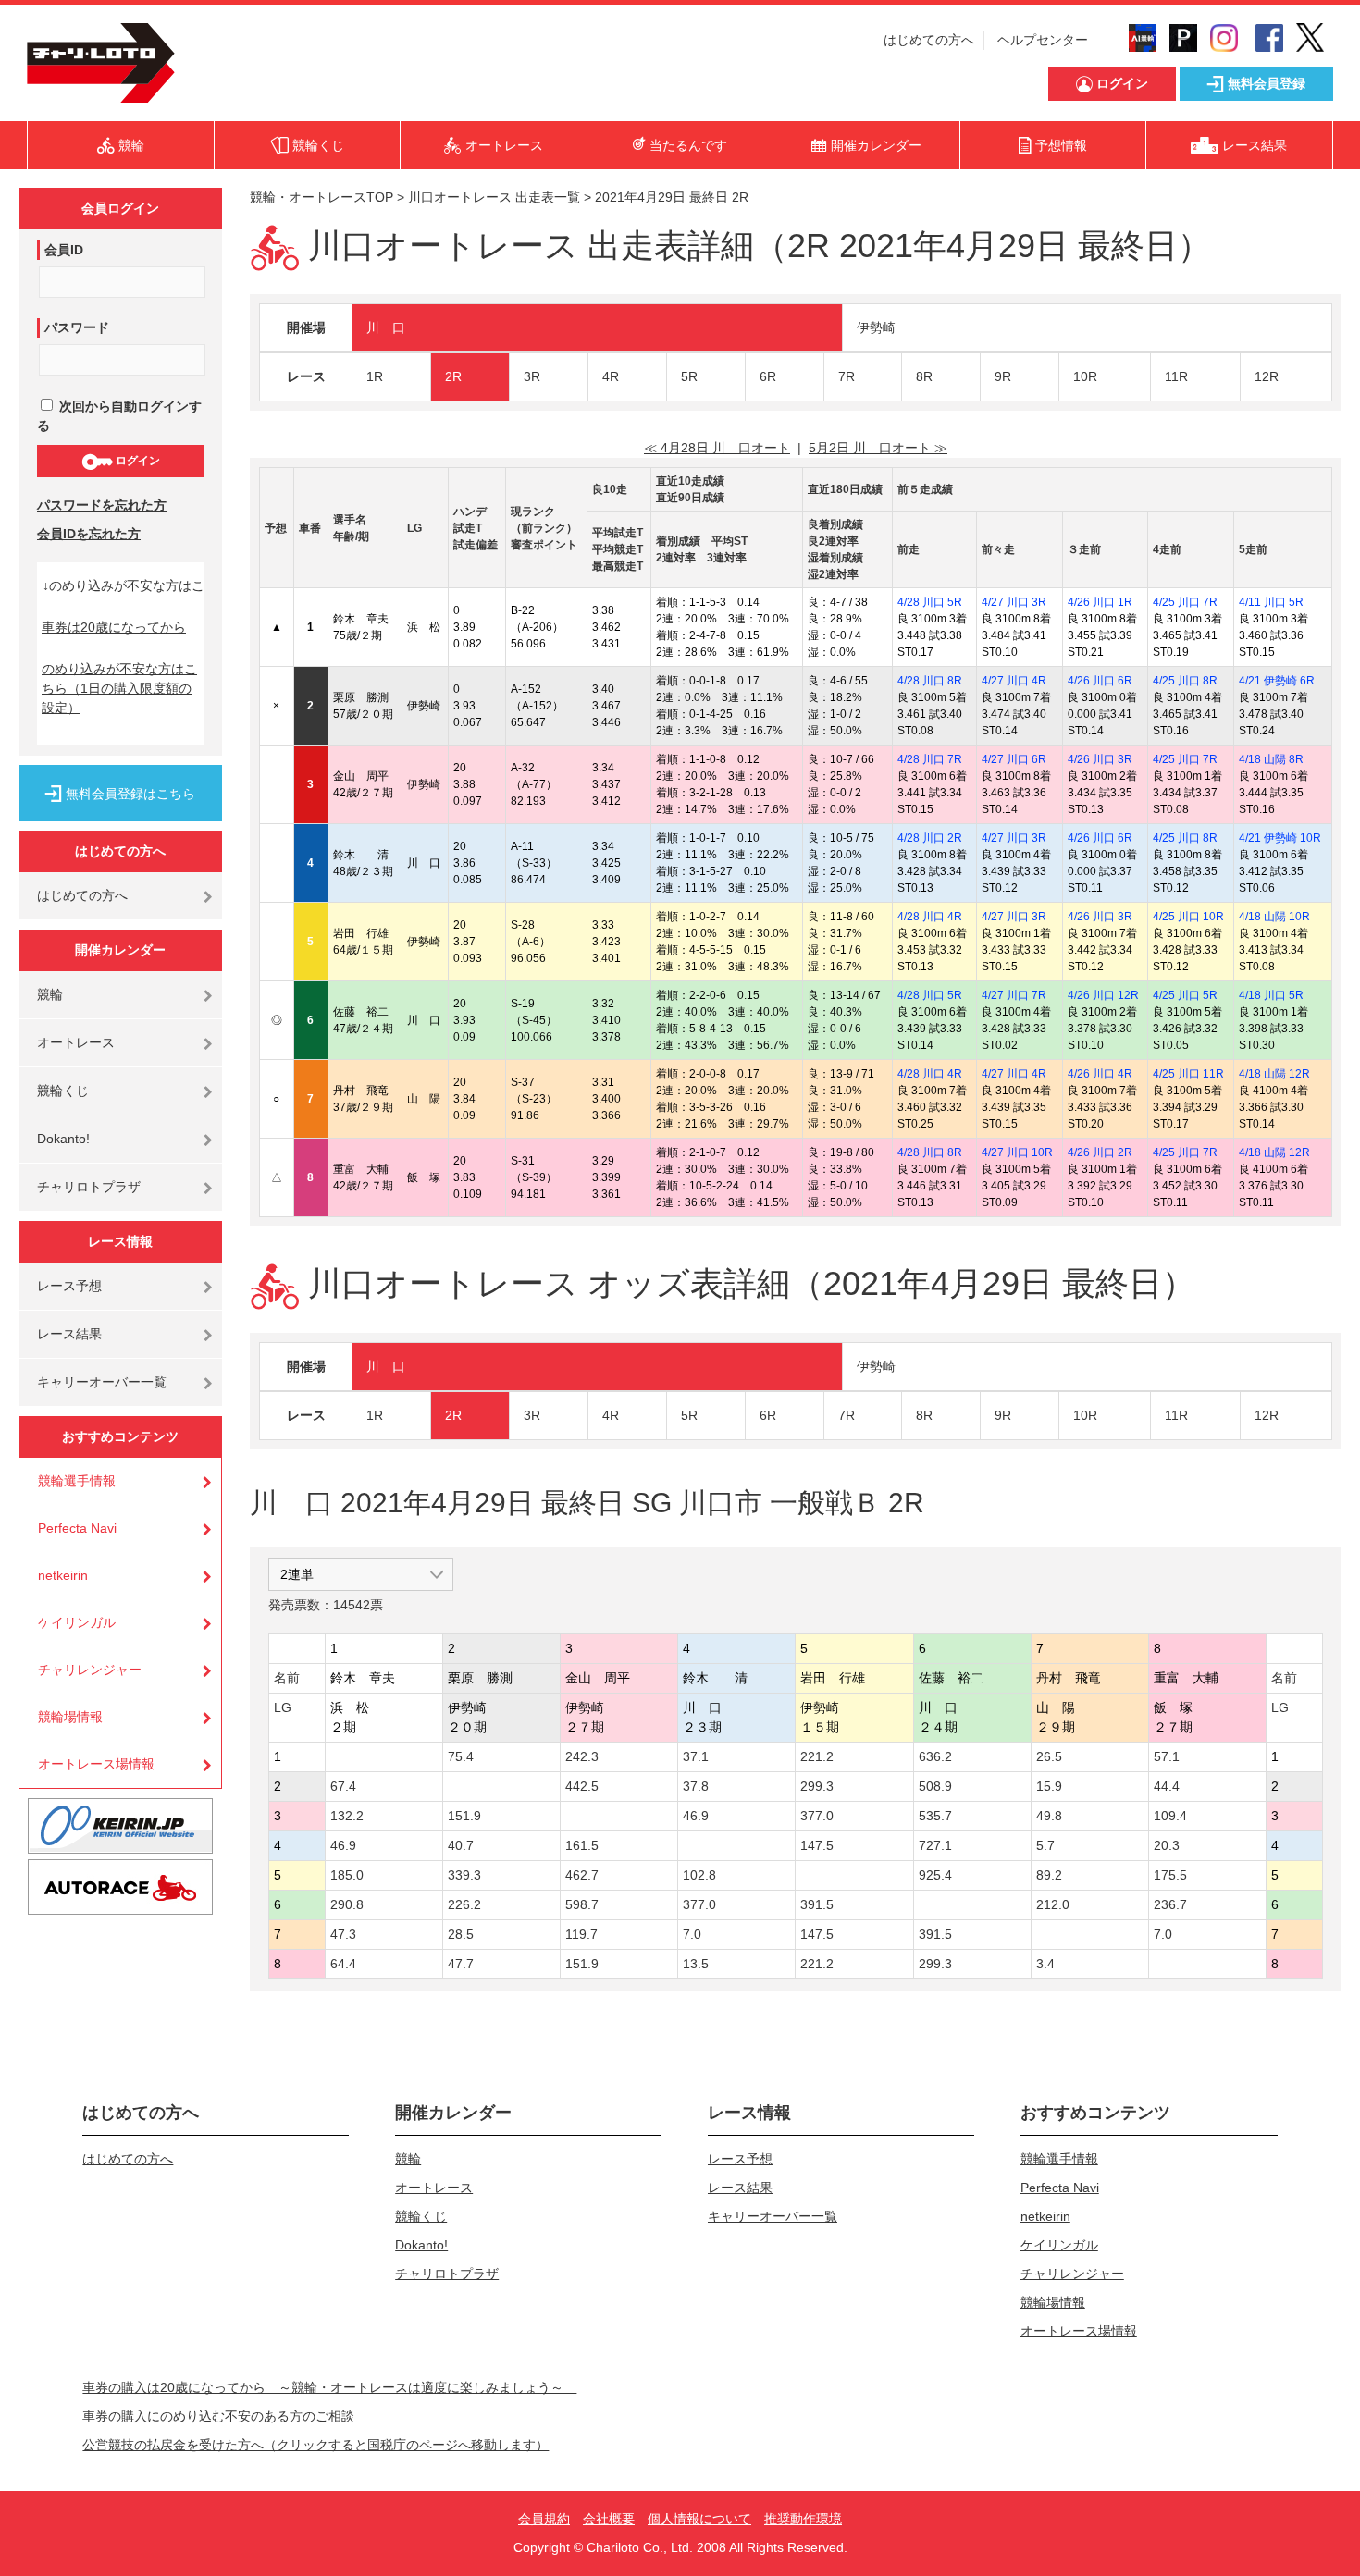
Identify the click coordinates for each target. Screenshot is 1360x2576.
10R (1085, 376)
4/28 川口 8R (930, 681)
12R (1267, 376)
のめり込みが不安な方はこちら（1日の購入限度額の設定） (119, 688)
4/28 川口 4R (930, 917)
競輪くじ (63, 1091)
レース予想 (69, 1286)
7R (847, 376)
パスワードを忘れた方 (102, 505)
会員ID (64, 250)
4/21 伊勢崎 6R (1277, 681)
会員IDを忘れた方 (89, 534)
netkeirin (63, 1575)
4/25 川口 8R (1185, 681)
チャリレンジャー (90, 1670)
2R (453, 376)
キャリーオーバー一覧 (102, 1382)
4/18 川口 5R (1271, 995)
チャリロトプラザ (89, 1187)
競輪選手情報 (77, 1481)
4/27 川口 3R (1014, 602)
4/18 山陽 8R (1271, 759)
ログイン (136, 461)
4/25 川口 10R (1188, 917)
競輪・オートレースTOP (321, 197)
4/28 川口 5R (930, 602)
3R (532, 376)
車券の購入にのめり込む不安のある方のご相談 (218, 2416)
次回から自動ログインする (119, 416)
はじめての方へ (929, 40)
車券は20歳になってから (114, 627)
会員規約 (544, 2519)
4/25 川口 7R (1185, 602)
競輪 (50, 994)
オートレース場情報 (96, 1764)
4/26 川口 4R (1100, 1074)
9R (1003, 376)
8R (924, 376)
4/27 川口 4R (1014, 681)
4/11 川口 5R (1271, 602)
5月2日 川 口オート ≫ (878, 448)
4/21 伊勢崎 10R (1280, 838)
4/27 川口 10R (1017, 1152)
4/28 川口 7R (930, 759)
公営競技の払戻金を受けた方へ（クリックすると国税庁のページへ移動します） (315, 2445)
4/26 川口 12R (1103, 995)
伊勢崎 (876, 327)
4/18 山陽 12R (1274, 1074)
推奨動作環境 (803, 2519)
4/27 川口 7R (1014, 995)
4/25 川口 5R (1185, 995)
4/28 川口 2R (930, 838)
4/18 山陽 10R (1274, 917)
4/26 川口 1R (1100, 602)
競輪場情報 (70, 1717)
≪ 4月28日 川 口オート (717, 448)
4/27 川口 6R (1014, 759)
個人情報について (699, 2519)
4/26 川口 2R (1100, 1152)
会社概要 (609, 2519)
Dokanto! (63, 1139)
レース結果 (69, 1334)
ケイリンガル (77, 1622)
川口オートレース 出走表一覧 (494, 197)
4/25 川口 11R (1188, 1074)
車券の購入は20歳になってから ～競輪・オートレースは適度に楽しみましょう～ (329, 2387)
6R (768, 376)
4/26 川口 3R (1100, 759)
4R (611, 376)
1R (375, 376)
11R (1176, 376)
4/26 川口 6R (1100, 681)
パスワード (77, 327)
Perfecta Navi (77, 1528)
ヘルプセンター (1043, 40)
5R (689, 376)
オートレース (76, 1042)
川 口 (386, 327)
